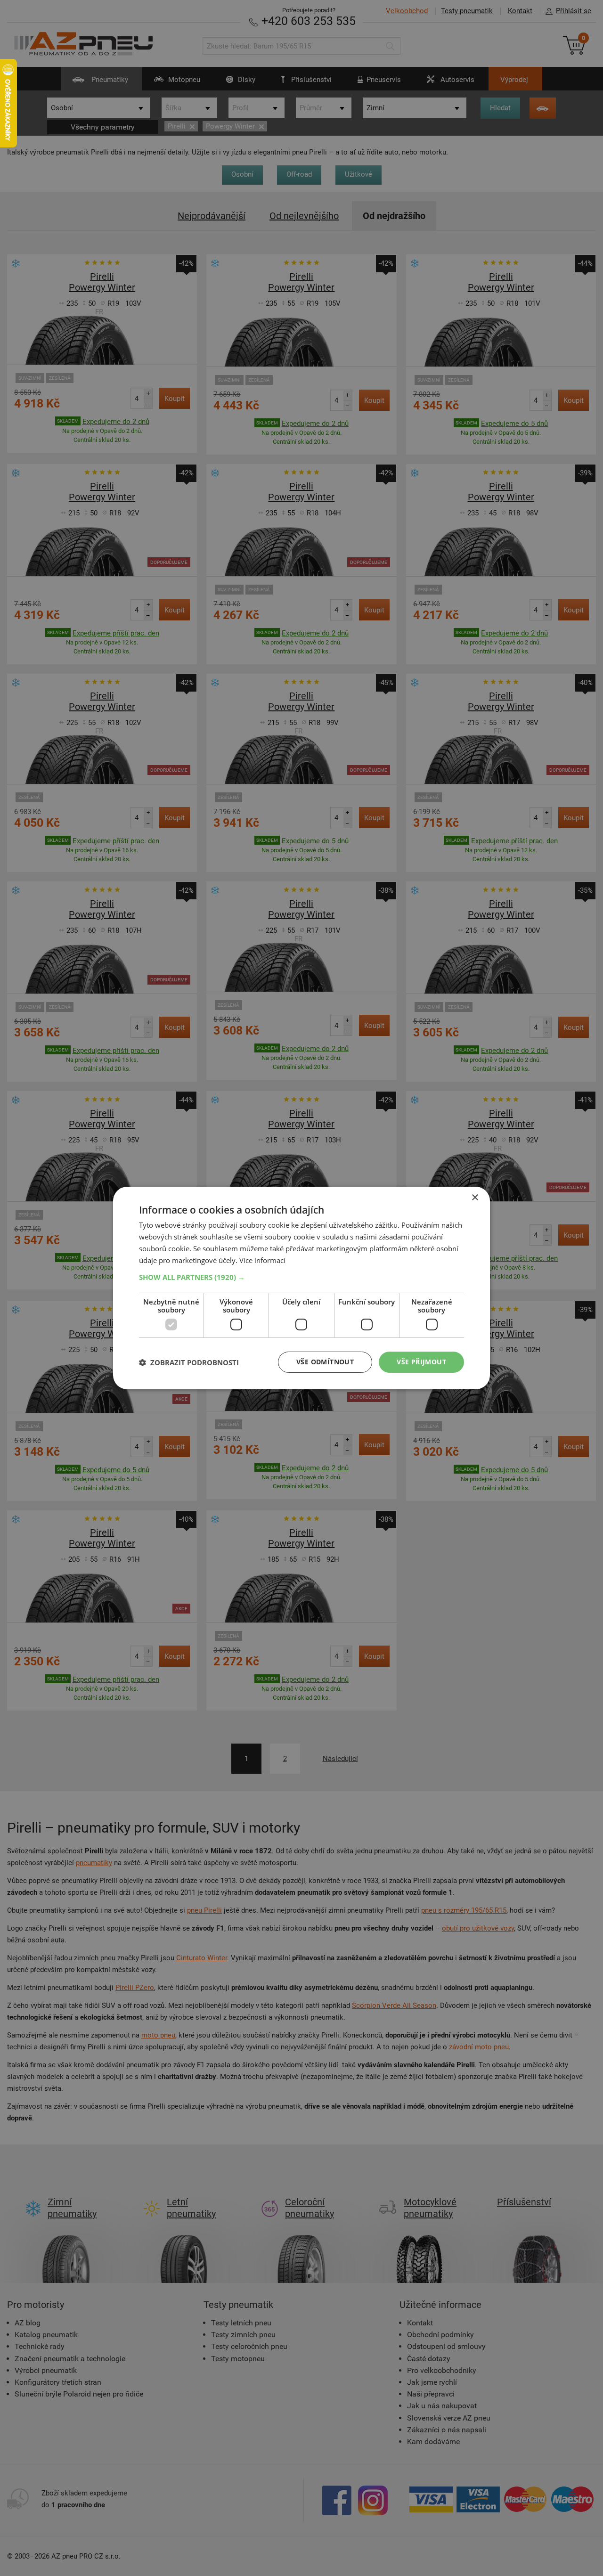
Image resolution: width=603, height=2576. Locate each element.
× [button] (475, 1198)
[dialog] (301, 1288)
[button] (301, 1277)
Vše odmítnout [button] (325, 1362)
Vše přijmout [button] (421, 1362)
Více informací (262, 1260)
